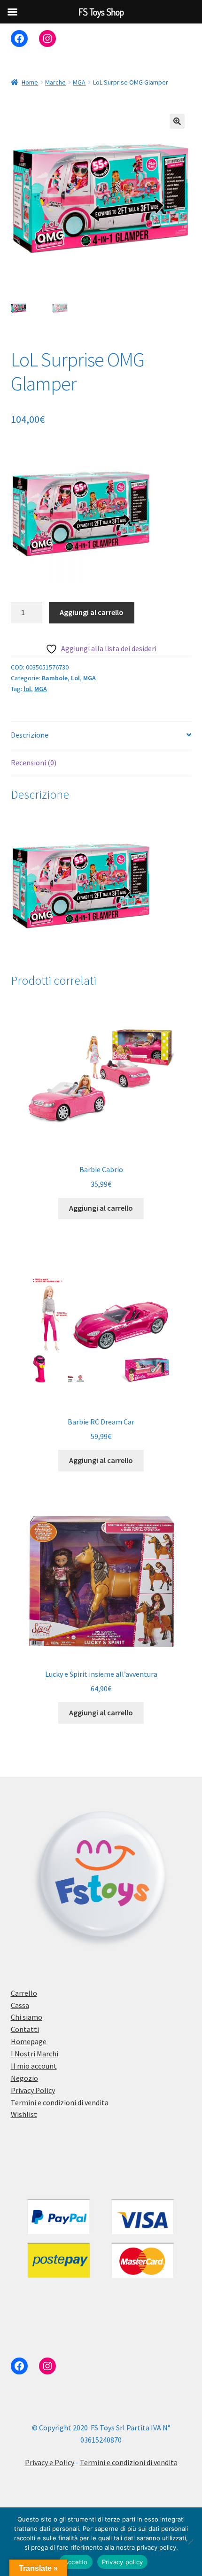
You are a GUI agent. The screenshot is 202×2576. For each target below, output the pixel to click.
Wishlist (24, 2114)
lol (27, 689)
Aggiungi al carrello (92, 612)
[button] (177, 121)
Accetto (76, 2562)
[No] (190, 2542)
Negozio (24, 2078)
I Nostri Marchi (35, 2054)
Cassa (20, 2005)
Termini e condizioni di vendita (60, 2102)
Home (30, 82)
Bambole (55, 678)
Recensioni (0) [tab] (34, 763)
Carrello (24, 1993)
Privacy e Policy (50, 2462)
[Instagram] (47, 39)
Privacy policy (123, 2562)
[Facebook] (19, 39)
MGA (79, 82)
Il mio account (34, 2066)
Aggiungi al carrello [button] (101, 1208)
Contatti (25, 2029)
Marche (55, 82)
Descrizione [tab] (30, 735)
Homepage (29, 2041)
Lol (75, 678)
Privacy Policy (33, 2090)
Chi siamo (27, 2017)
